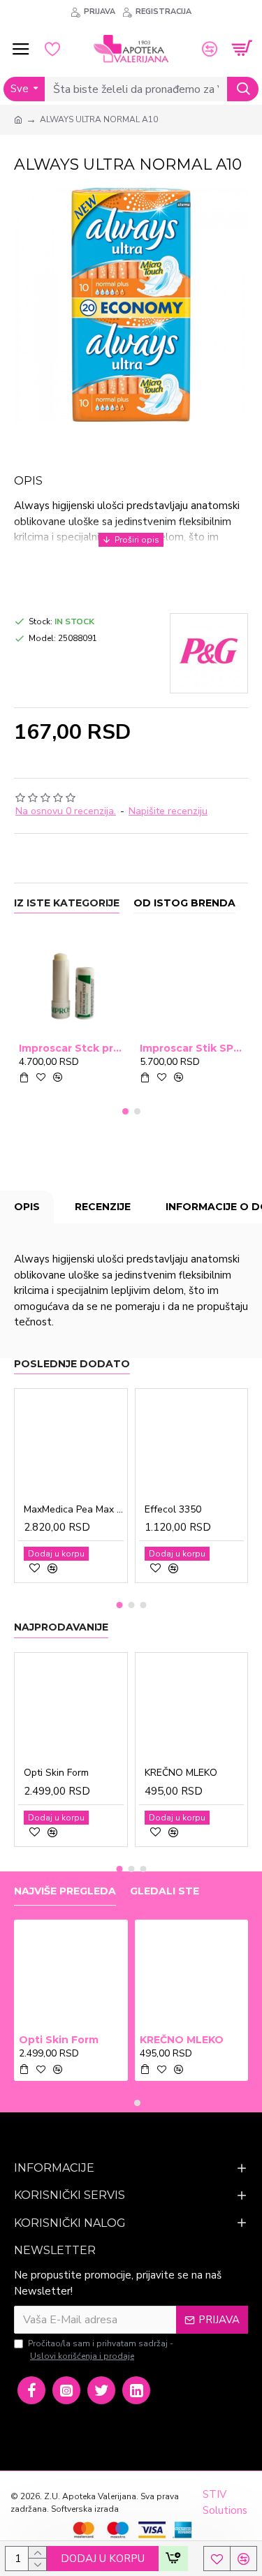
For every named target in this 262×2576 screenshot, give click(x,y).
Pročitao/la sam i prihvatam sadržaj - (101, 2350)
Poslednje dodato (72, 1364)
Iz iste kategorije (67, 903)
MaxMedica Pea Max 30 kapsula (74, 1510)
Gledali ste (165, 1891)
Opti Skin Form (56, 1773)
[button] (125, 1111)
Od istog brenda (184, 903)
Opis (27, 1207)
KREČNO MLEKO (181, 1773)
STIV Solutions (225, 2502)
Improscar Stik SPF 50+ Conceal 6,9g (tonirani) (192, 1048)
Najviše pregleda (65, 1891)
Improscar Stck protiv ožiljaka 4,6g (71, 1048)
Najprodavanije (61, 1627)
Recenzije (103, 1207)
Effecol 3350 (173, 1510)
